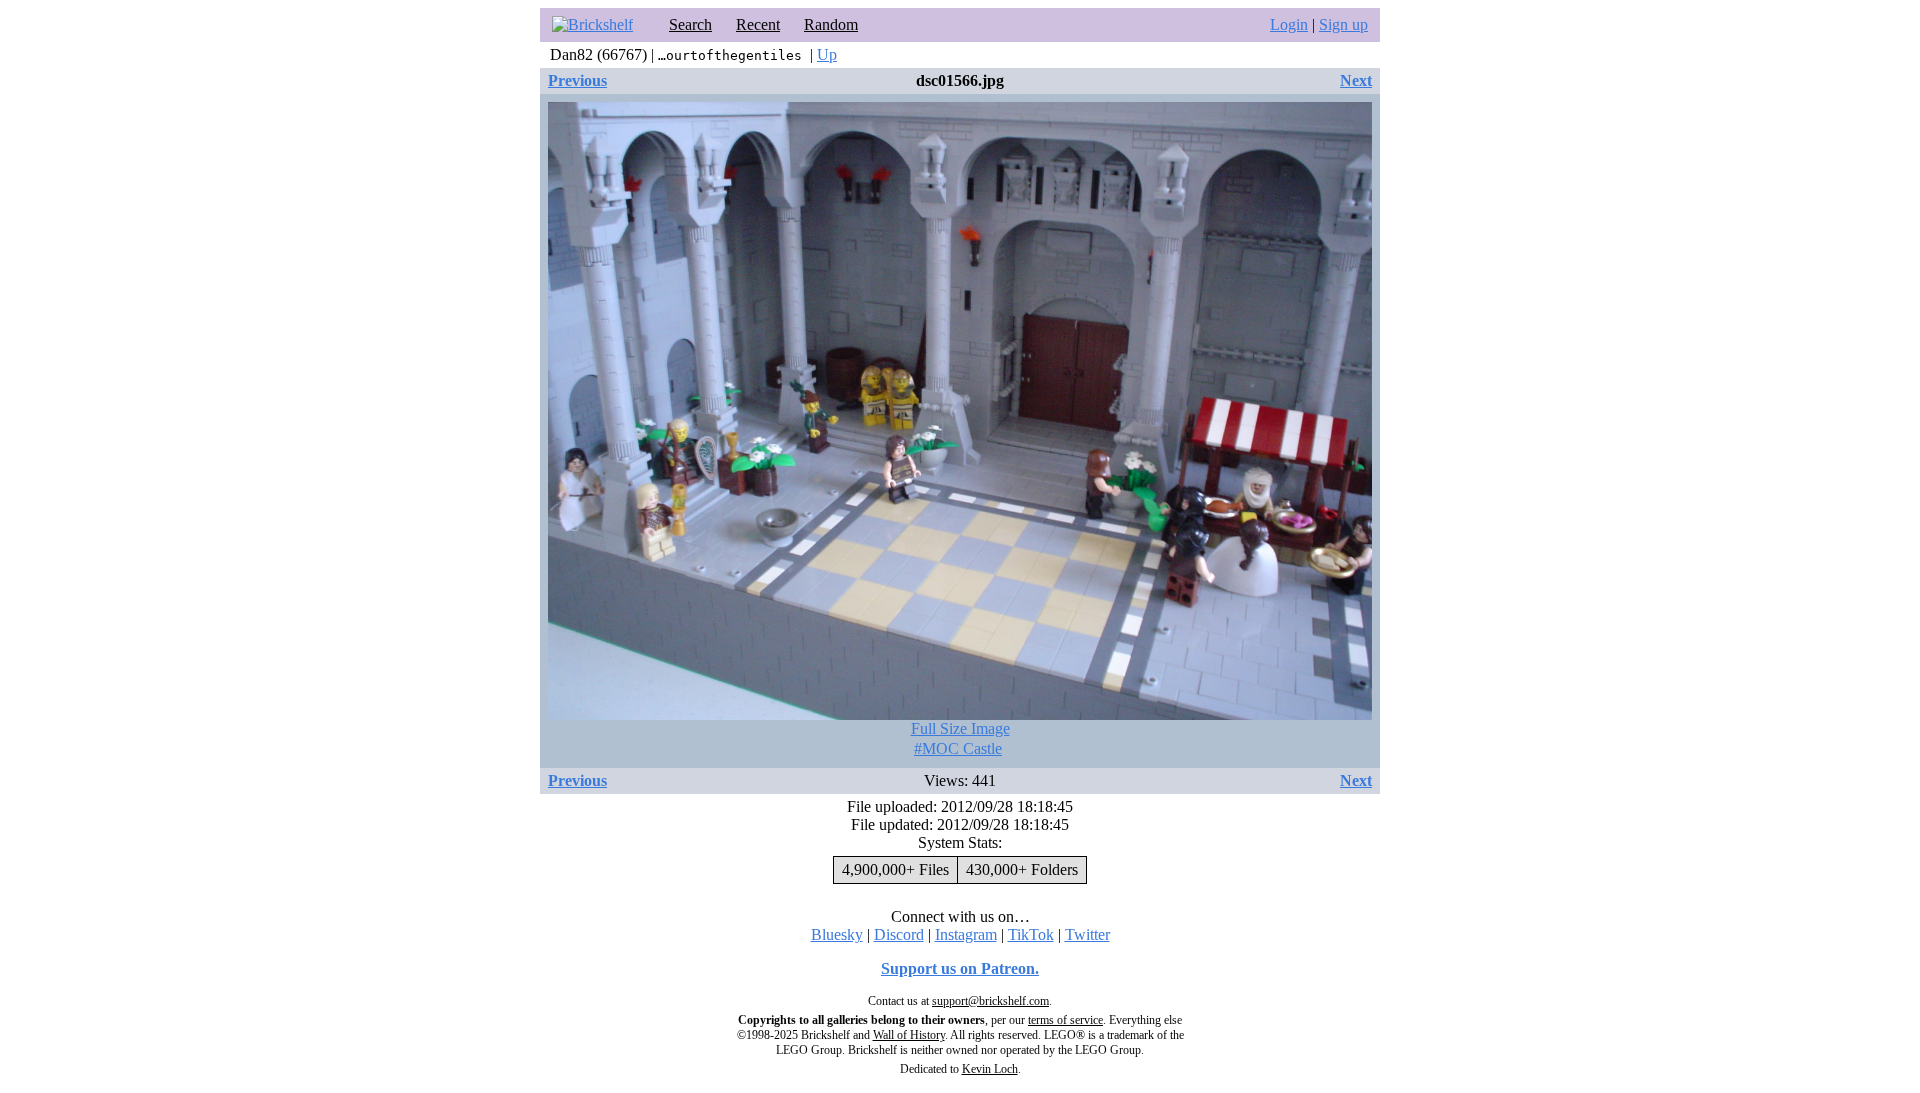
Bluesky (837, 934)
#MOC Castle (958, 748)
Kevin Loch (990, 1069)
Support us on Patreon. (960, 968)
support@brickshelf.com (990, 1001)
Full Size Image (960, 728)
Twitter (1087, 934)
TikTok (1031, 934)
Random (831, 24)
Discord (899, 934)
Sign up (1343, 24)
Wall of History (909, 1035)
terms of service (1065, 1020)
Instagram (966, 934)
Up (827, 54)
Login (1289, 24)
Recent (758, 24)
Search (690, 24)
